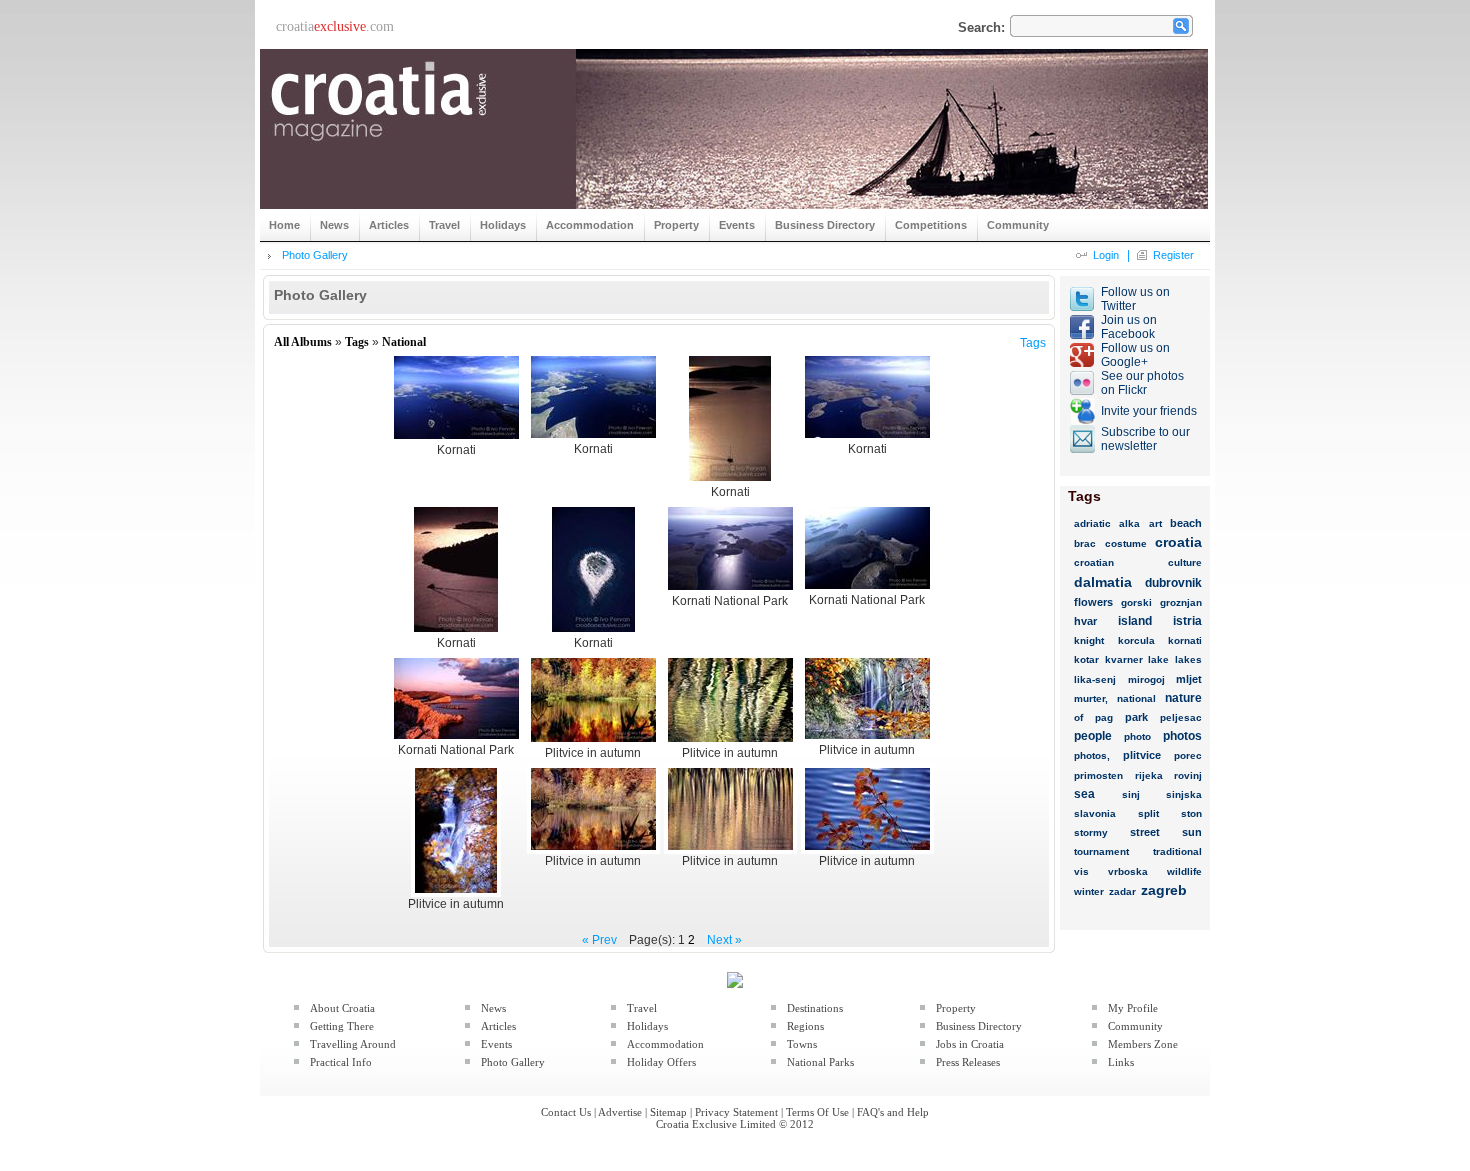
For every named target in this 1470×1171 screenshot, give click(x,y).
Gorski (1136, 602)
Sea (1084, 794)
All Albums (303, 342)
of (1078, 717)
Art (1155, 523)
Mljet (1189, 679)
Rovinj (1188, 775)
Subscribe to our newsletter (1145, 439)
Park (1136, 717)
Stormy (1091, 832)
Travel (642, 1008)
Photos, (1092, 755)
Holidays (647, 1026)
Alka (1129, 523)
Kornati (1185, 640)
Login (1106, 255)
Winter (1089, 891)
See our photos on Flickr (1142, 383)
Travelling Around (353, 1044)
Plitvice (1142, 755)
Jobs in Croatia (970, 1044)
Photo (1137, 736)
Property (956, 1008)
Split (1148, 813)
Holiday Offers (661, 1062)
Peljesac (1181, 717)
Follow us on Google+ (1135, 355)
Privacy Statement (736, 1112)
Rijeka (1149, 775)
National (404, 342)
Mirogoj (1146, 679)
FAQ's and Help (893, 1112)
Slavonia (1095, 813)
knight (1089, 640)
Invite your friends (1149, 411)
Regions (805, 1026)
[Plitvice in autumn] (593, 742)
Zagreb (1164, 890)
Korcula (1136, 640)
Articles (498, 1026)
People (1093, 736)
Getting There (342, 1026)
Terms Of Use (817, 1112)
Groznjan (1181, 602)
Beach (1186, 523)
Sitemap (668, 1112)
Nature (1183, 698)
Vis (1081, 871)
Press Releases (968, 1062)
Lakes (1188, 659)
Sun (1192, 832)
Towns (802, 1044)
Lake (1158, 659)
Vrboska (1128, 871)
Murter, (1091, 698)
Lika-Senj (1095, 679)
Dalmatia (1103, 582)
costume (1126, 543)
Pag (1104, 717)
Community (1135, 1026)
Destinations (815, 1008)
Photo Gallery (315, 255)
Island (1135, 621)
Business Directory (979, 1026)
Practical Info (341, 1062)
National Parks (820, 1062)
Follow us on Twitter (1135, 299)
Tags (357, 342)
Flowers (1093, 602)
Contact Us (566, 1112)
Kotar (1086, 659)
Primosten (1098, 775)
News (493, 1008)
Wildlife (1184, 871)
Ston (1191, 813)
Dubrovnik (1173, 583)
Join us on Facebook (1129, 327)
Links (1121, 1062)
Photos (1182, 736)
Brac (1085, 543)
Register (1173, 255)
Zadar (1122, 891)
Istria (1187, 621)
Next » (724, 940)
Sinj (1131, 794)
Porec (1188, 755)
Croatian (1094, 562)
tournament (1101, 851)
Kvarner (1124, 659)
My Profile (1133, 1008)
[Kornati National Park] (730, 590)
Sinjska (1184, 794)
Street (1145, 832)
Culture (1185, 562)
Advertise (620, 1112)
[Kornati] (456, 439)
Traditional (1177, 851)
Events (496, 1044)
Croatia (1178, 542)
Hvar (1085, 621)
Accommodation (665, 1044)
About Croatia (342, 1008)
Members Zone (1143, 1044)
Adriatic (1092, 523)
